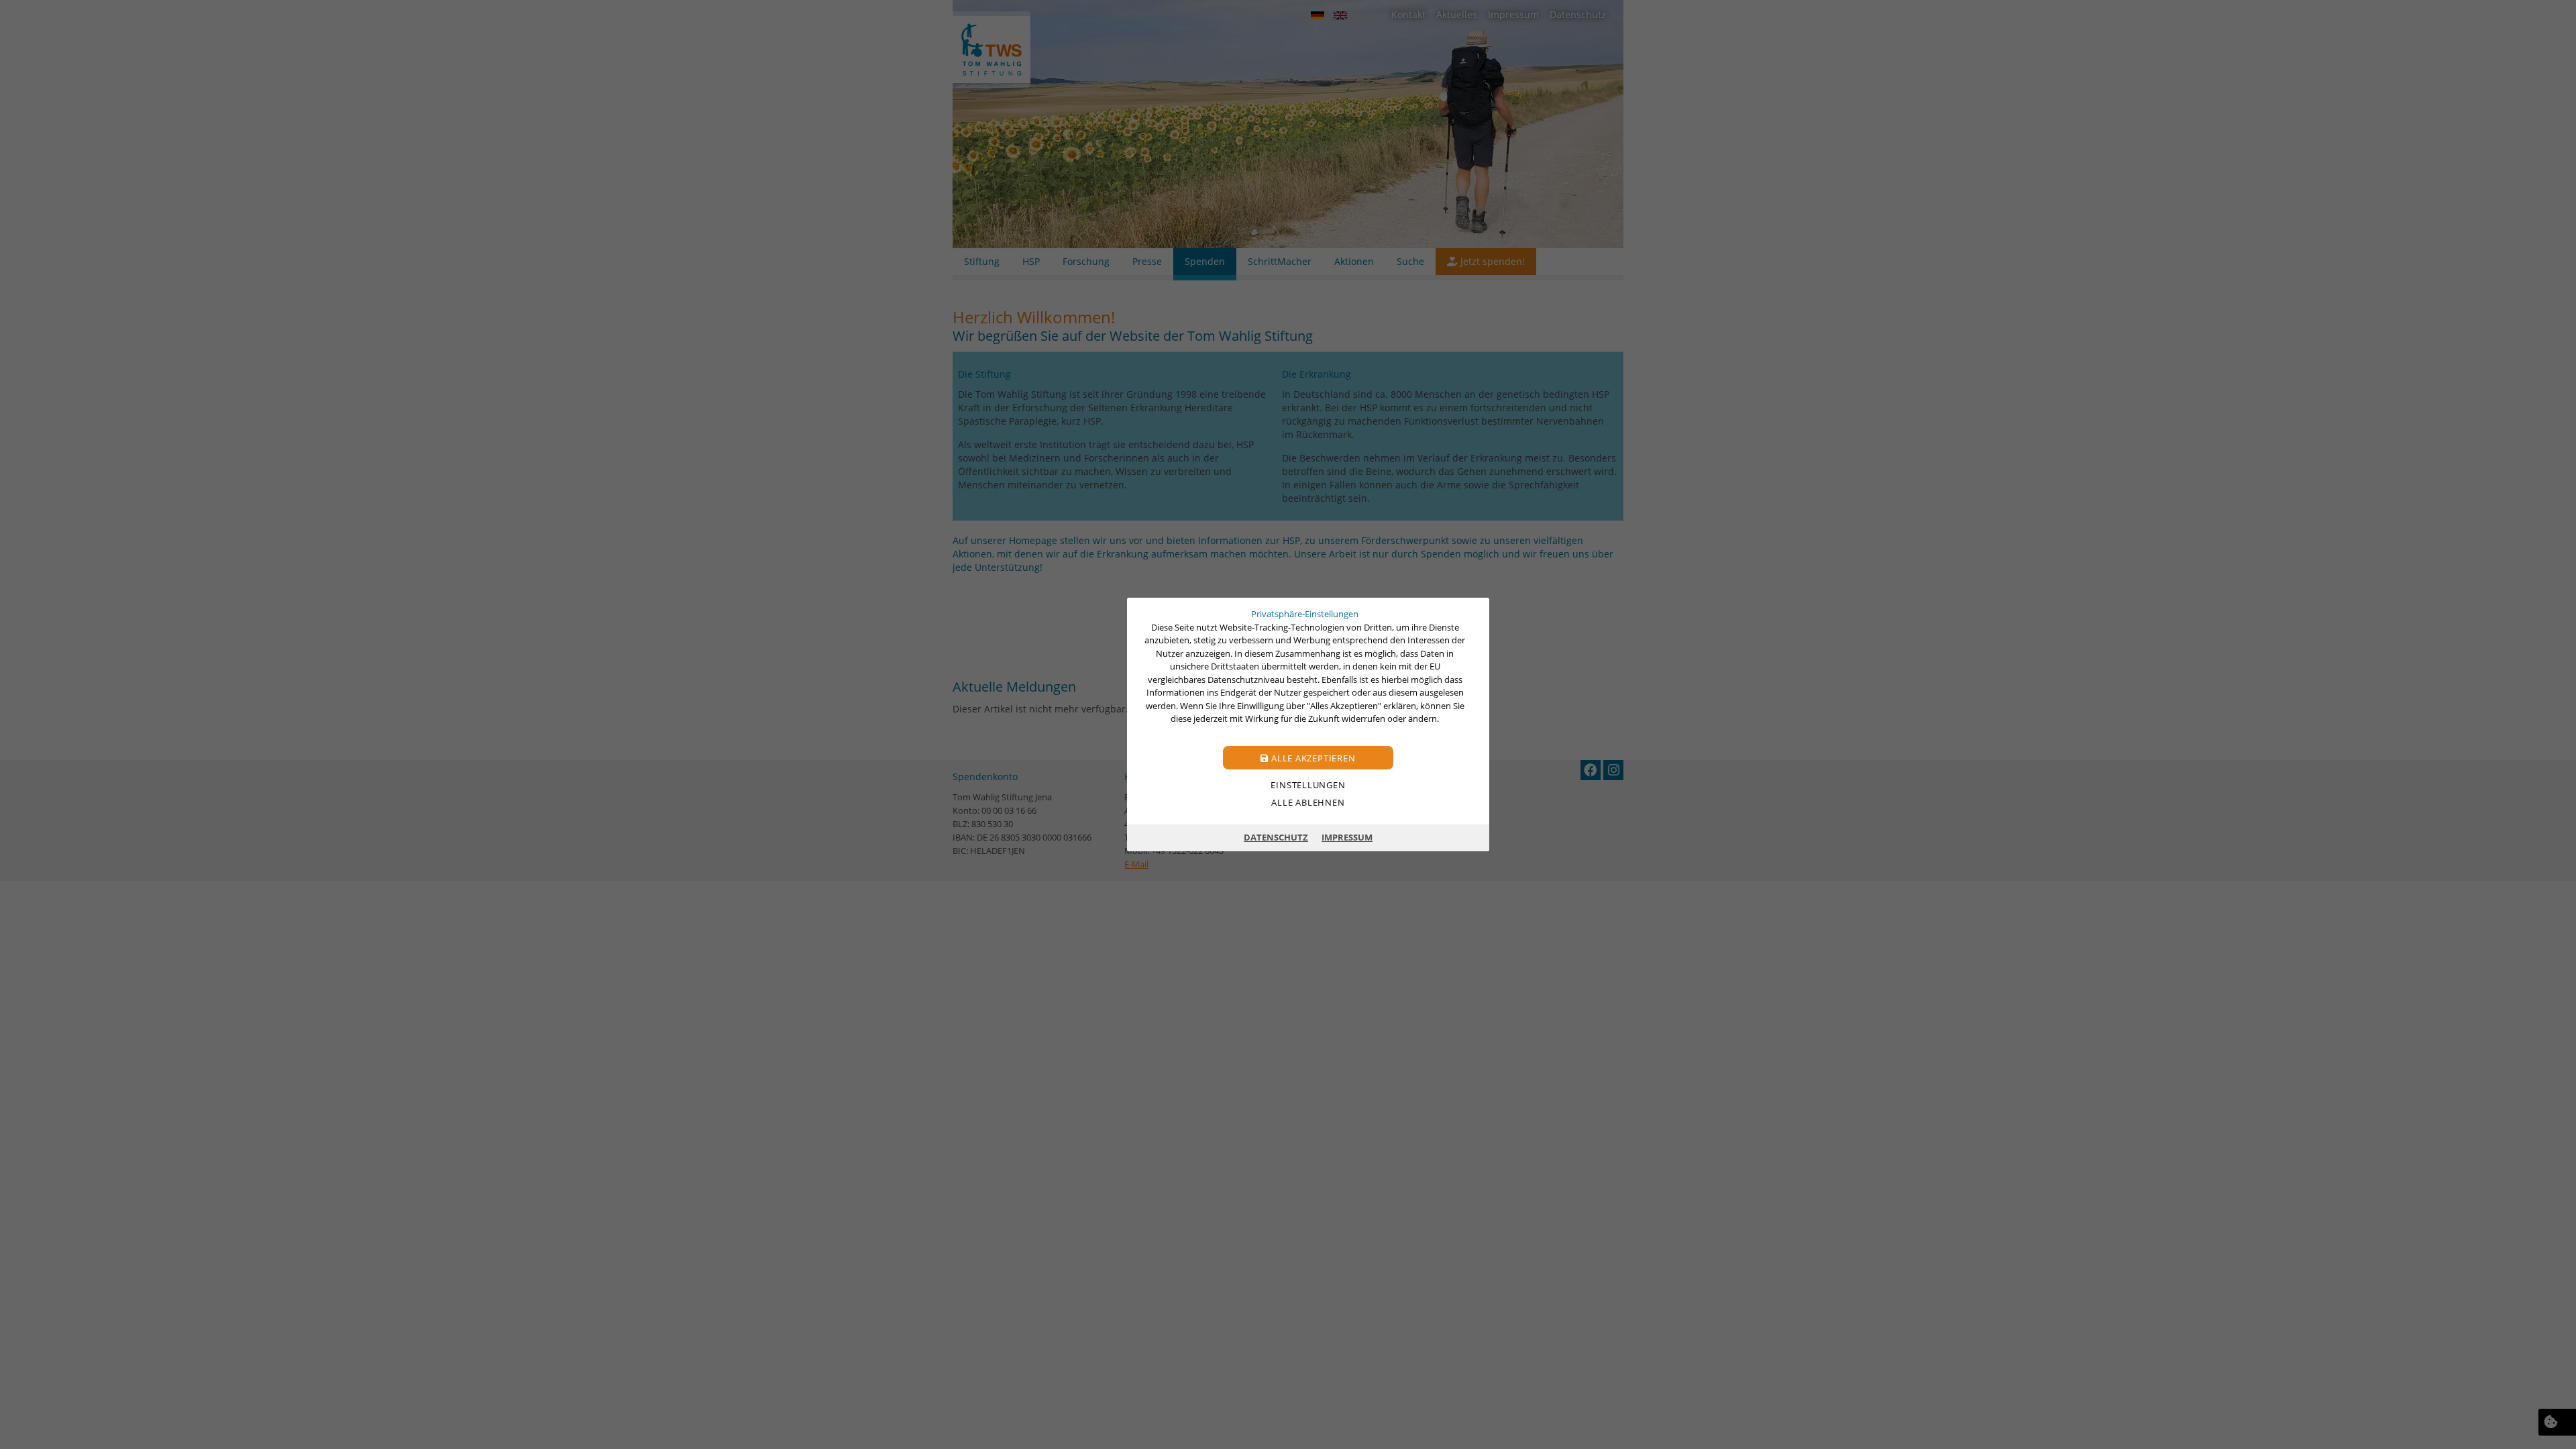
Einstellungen (1308, 785)
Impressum (1347, 837)
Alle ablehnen (1308, 802)
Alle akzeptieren (1312, 758)
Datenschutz (1276, 837)
